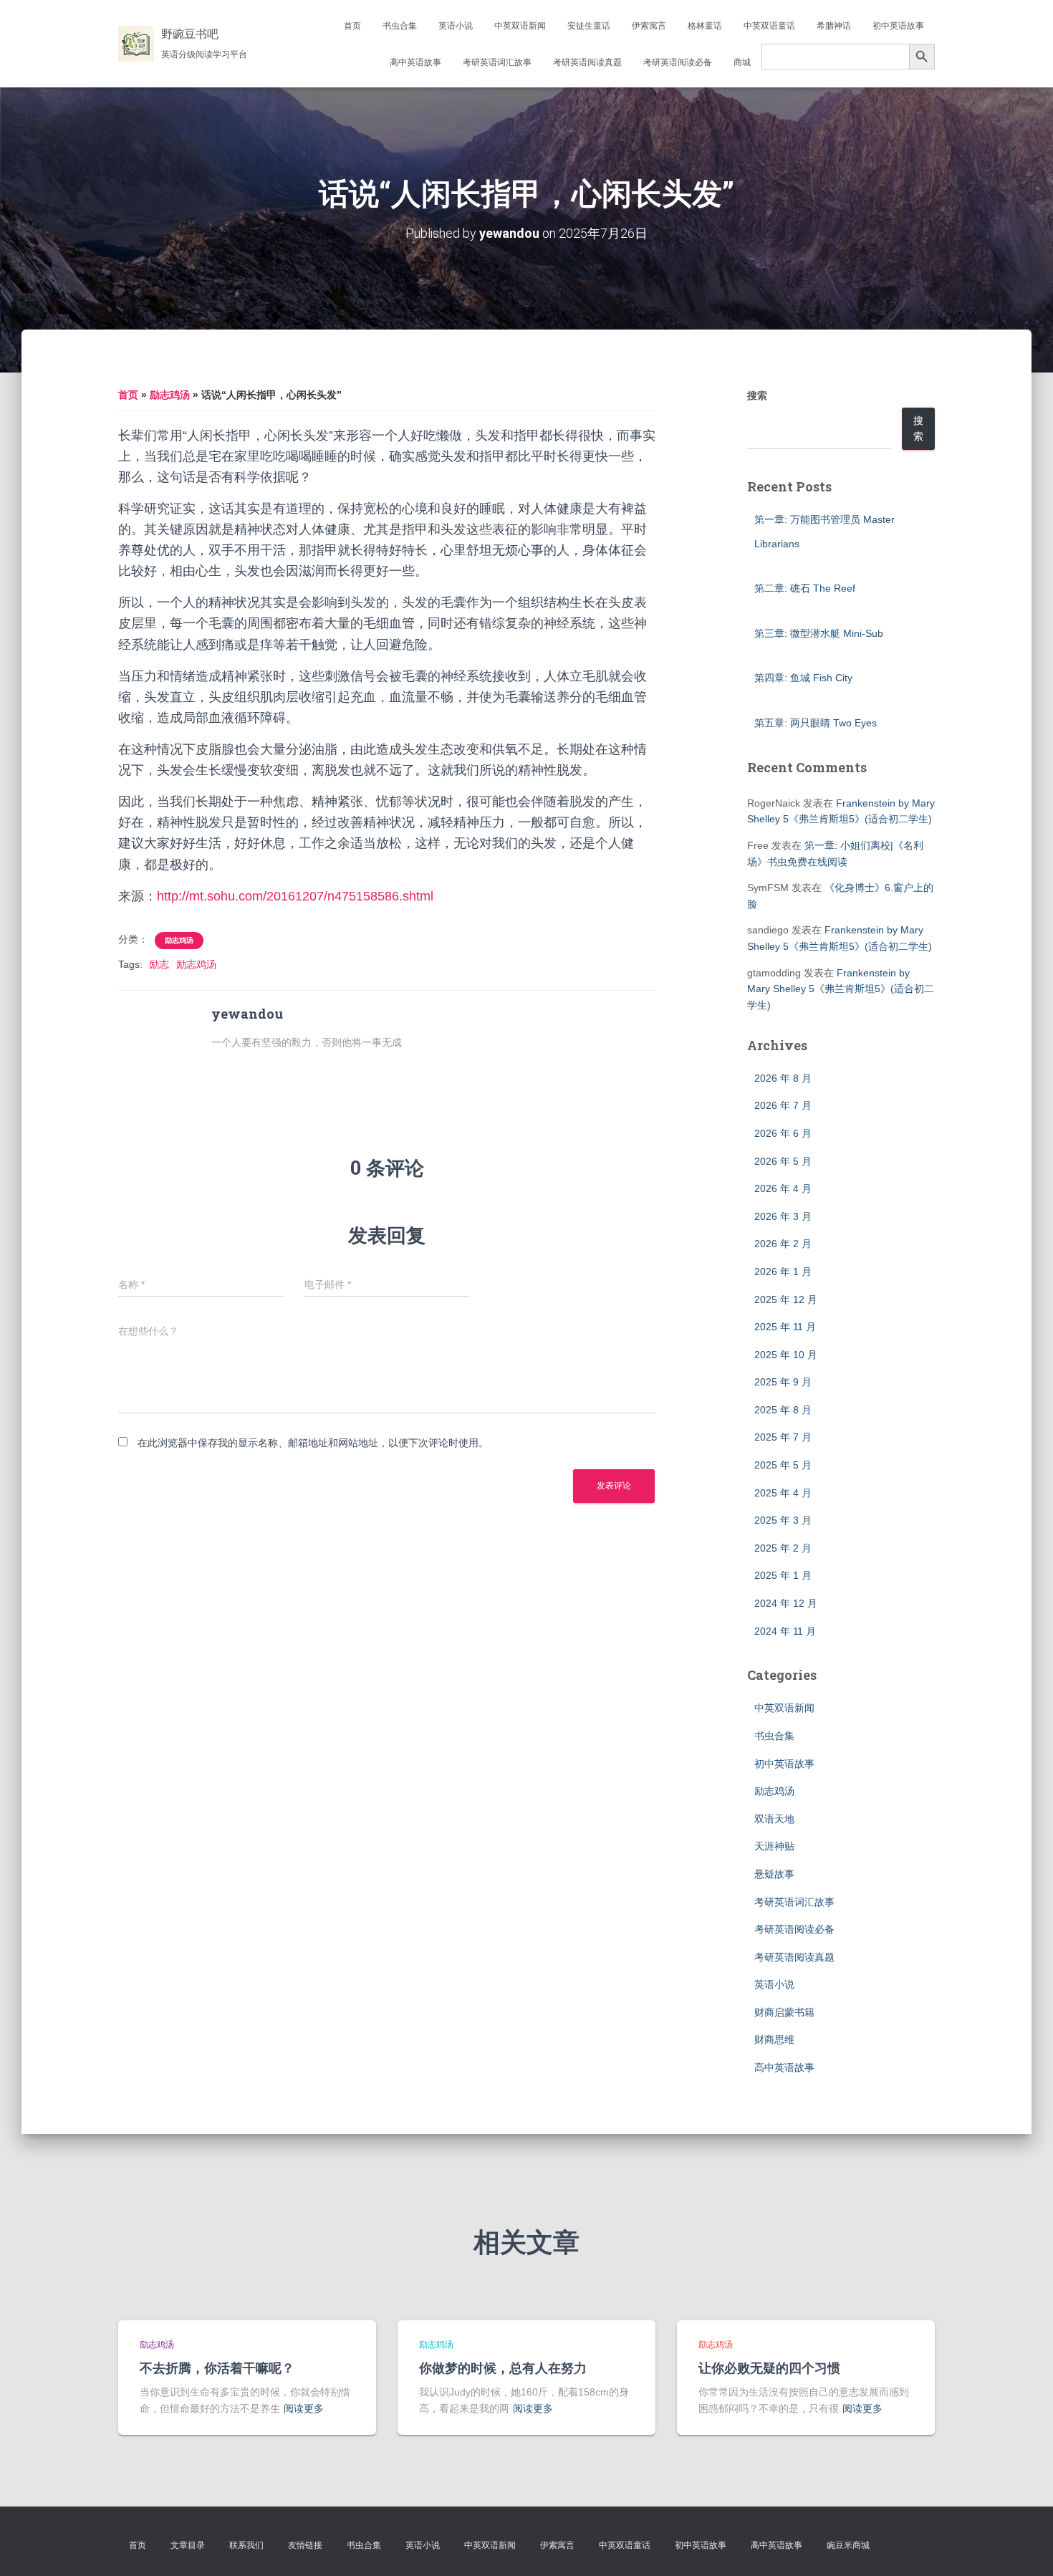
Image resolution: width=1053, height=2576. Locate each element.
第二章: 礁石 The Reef (805, 588)
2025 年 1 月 (783, 1575)
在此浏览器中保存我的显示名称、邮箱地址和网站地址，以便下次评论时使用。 (313, 1443)
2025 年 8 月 (783, 1410)
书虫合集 (400, 26)
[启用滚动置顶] (1025, 2547)
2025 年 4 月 (783, 1493)
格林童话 (705, 26)
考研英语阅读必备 (678, 62)
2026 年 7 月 (783, 1105)
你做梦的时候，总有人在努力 (503, 2368)
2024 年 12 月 (786, 1603)
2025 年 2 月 (783, 1548)
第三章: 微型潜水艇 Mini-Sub (819, 633)
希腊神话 (834, 26)
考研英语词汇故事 (497, 62)
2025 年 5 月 (783, 1465)
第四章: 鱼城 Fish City (803, 678)
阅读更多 (304, 2408)
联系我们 (246, 2545)
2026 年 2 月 (783, 1244)
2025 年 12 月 (786, 1299)
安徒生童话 (589, 26)
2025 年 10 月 (786, 1355)
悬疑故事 (774, 1874)
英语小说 (456, 26)
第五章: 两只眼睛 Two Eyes (816, 723)
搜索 (757, 395)
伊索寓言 (649, 26)
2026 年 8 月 (783, 1078)
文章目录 (188, 2545)
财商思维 (774, 2039)
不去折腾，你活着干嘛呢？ (217, 2368)
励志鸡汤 (170, 395)
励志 (159, 964)
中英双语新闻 (520, 26)
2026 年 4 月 (783, 1188)
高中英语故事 (415, 62)
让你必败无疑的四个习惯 (769, 2368)
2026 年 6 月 (783, 1133)
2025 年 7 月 (783, 1437)
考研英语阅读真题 (587, 62)
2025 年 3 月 (783, 1520)
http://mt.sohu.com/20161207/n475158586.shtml (295, 896)
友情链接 (305, 2545)
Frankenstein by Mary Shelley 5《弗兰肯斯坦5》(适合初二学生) (841, 989)
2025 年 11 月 (785, 1327)
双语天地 (774, 1819)
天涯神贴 (774, 1846)
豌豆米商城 (848, 2545)
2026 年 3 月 (783, 1216)
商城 (742, 62)
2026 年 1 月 (783, 1272)
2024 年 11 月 (785, 1631)
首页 (352, 26)
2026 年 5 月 (783, 1161)
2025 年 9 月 (783, 1382)
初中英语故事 (898, 26)
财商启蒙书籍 (784, 2012)
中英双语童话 (769, 26)
